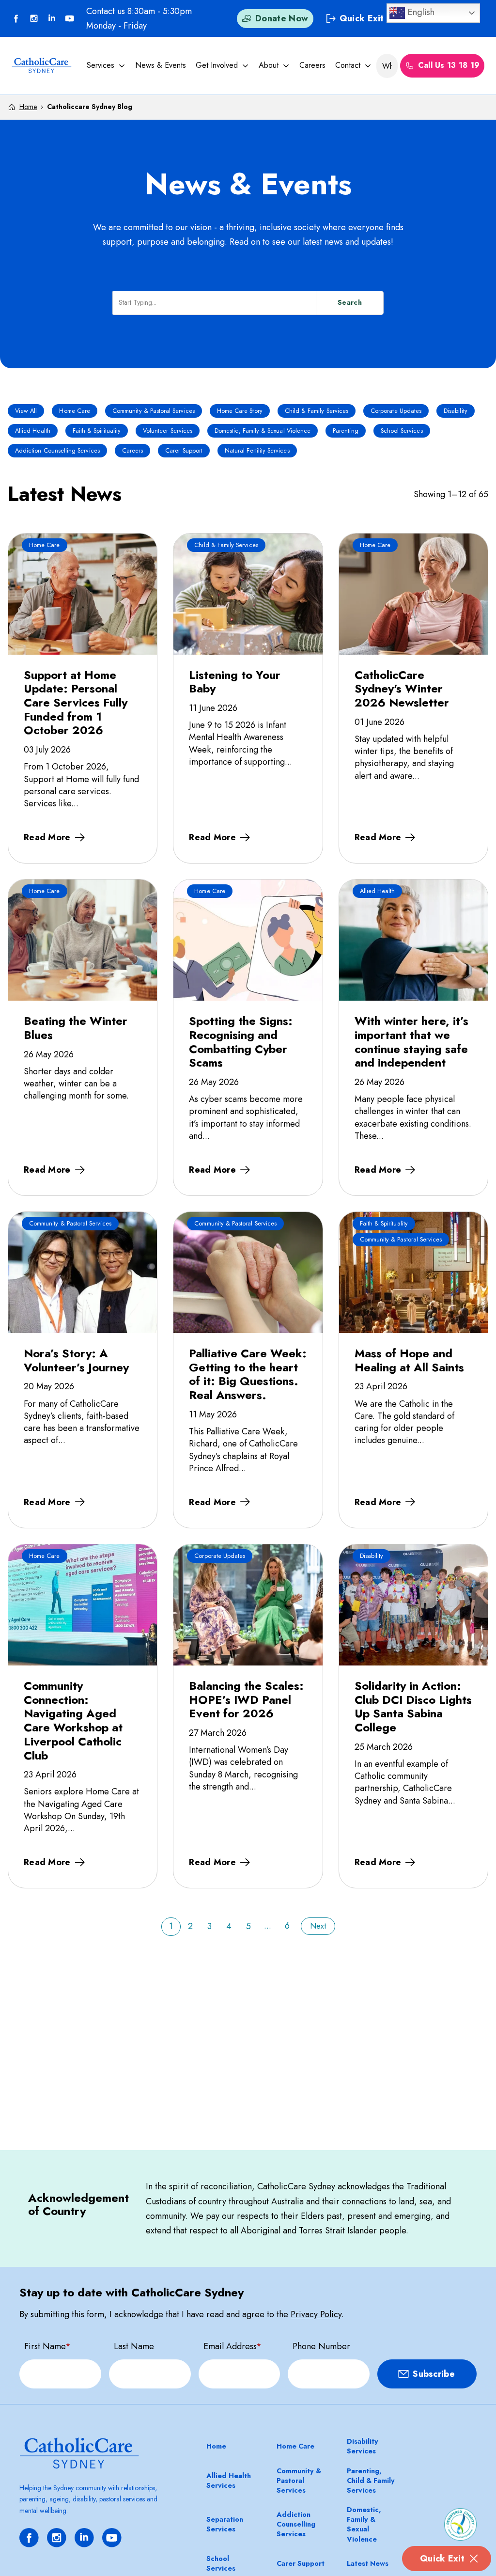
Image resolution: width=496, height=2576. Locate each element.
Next (318, 1926)
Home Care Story (240, 411)
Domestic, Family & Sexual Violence (263, 431)
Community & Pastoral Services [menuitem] (299, 2481)
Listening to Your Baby (235, 682)
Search (350, 302)
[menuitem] (106, 65)
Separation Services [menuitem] (225, 2524)
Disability (456, 411)
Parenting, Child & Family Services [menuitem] (371, 2481)
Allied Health (33, 431)
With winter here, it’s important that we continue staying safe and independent (411, 1042)
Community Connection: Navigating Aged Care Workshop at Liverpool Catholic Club (73, 1720)
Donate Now (282, 18)
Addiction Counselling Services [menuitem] (296, 2524)
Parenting (346, 431)
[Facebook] (16, 18)
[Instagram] (57, 2538)
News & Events (161, 65)
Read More (47, 837)
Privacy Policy (316, 2314)
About (269, 65)
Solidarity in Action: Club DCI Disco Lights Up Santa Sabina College (413, 1706)
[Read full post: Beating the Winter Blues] (83, 940)
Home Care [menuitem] (295, 2446)
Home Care (75, 411)
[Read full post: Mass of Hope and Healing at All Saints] (413, 1272)
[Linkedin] (52, 18)
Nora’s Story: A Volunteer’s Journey (76, 1360)
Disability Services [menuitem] (363, 2446)
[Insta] (34, 18)
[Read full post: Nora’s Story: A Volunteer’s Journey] (83, 1272)
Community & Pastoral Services (154, 411)
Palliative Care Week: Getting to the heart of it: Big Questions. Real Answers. (248, 1374)
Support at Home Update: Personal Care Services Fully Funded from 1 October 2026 (76, 703)
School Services (402, 431)
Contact (348, 65)
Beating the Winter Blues (76, 1028)
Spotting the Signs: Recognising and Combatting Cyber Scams (241, 1042)
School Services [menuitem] (221, 2563)
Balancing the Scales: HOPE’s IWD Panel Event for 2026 (246, 1699)
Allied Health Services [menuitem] (229, 2481)
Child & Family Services (317, 411)
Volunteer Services (168, 431)
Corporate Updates (396, 411)
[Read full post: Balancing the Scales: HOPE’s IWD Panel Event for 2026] (248, 1605)
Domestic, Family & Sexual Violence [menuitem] (364, 2524)
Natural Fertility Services (257, 451)
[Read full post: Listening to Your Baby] (248, 594)
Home (28, 107)
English (420, 12)
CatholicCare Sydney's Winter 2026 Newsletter (402, 689)
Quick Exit (442, 2559)
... (268, 1926)
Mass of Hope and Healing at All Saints (409, 1360)
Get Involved (217, 65)
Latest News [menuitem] (368, 2563)
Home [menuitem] (216, 2446)
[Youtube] (70, 18)
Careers (312, 65)
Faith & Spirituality (97, 431)
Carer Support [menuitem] (301, 2563)
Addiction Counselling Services (57, 451)
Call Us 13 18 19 (449, 65)
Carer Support (184, 451)
